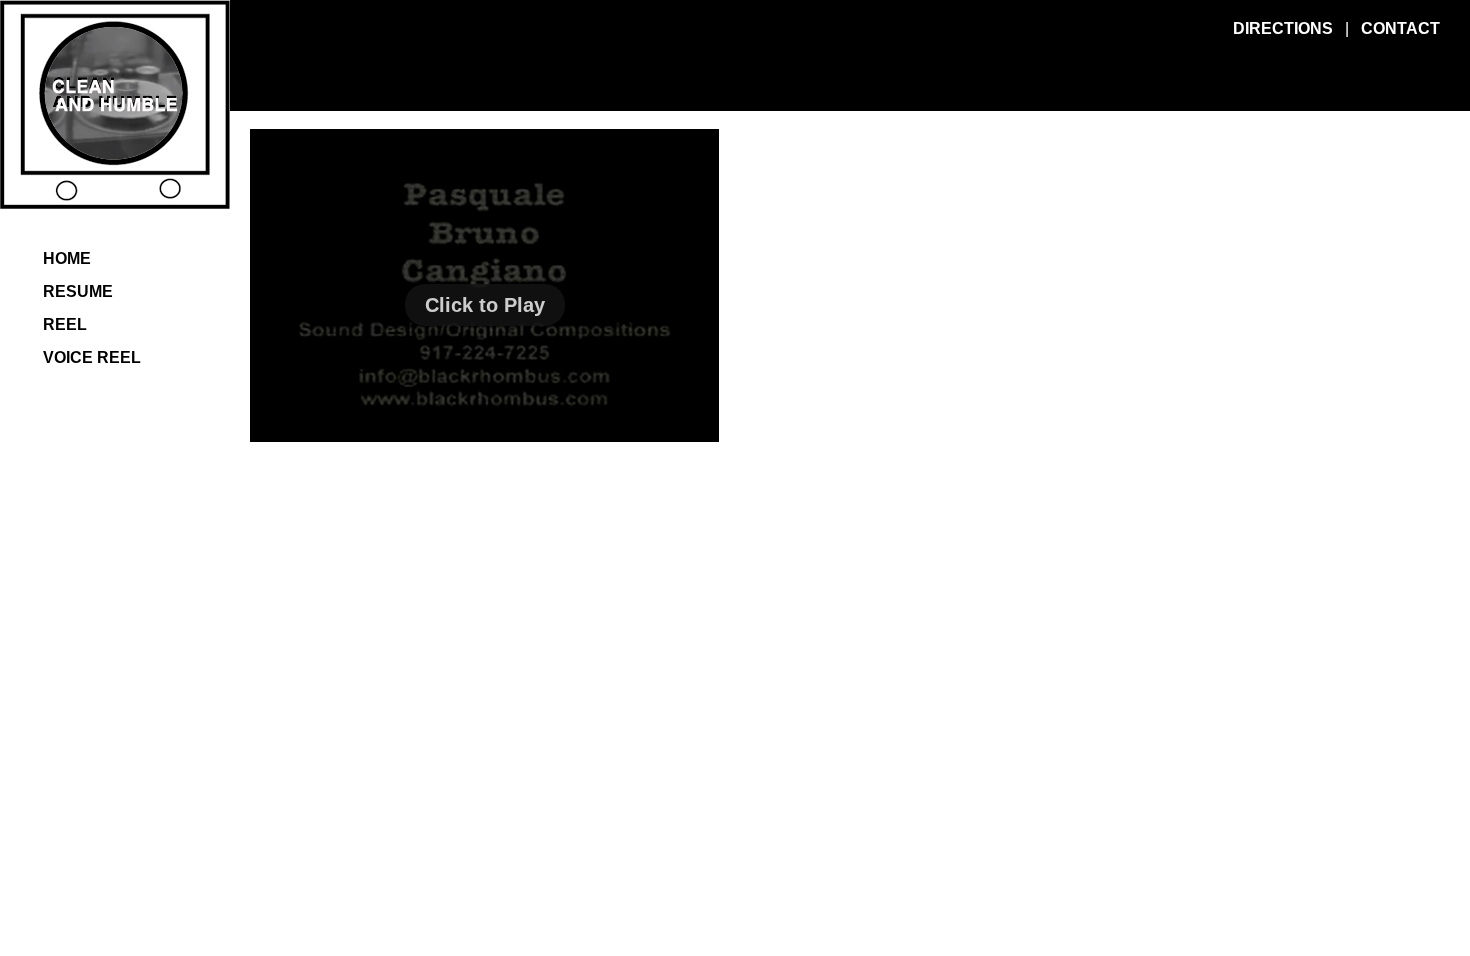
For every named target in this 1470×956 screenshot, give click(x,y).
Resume (78, 291)
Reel (65, 324)
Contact (1400, 28)
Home (67, 258)
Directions (1283, 28)
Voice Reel (92, 357)
